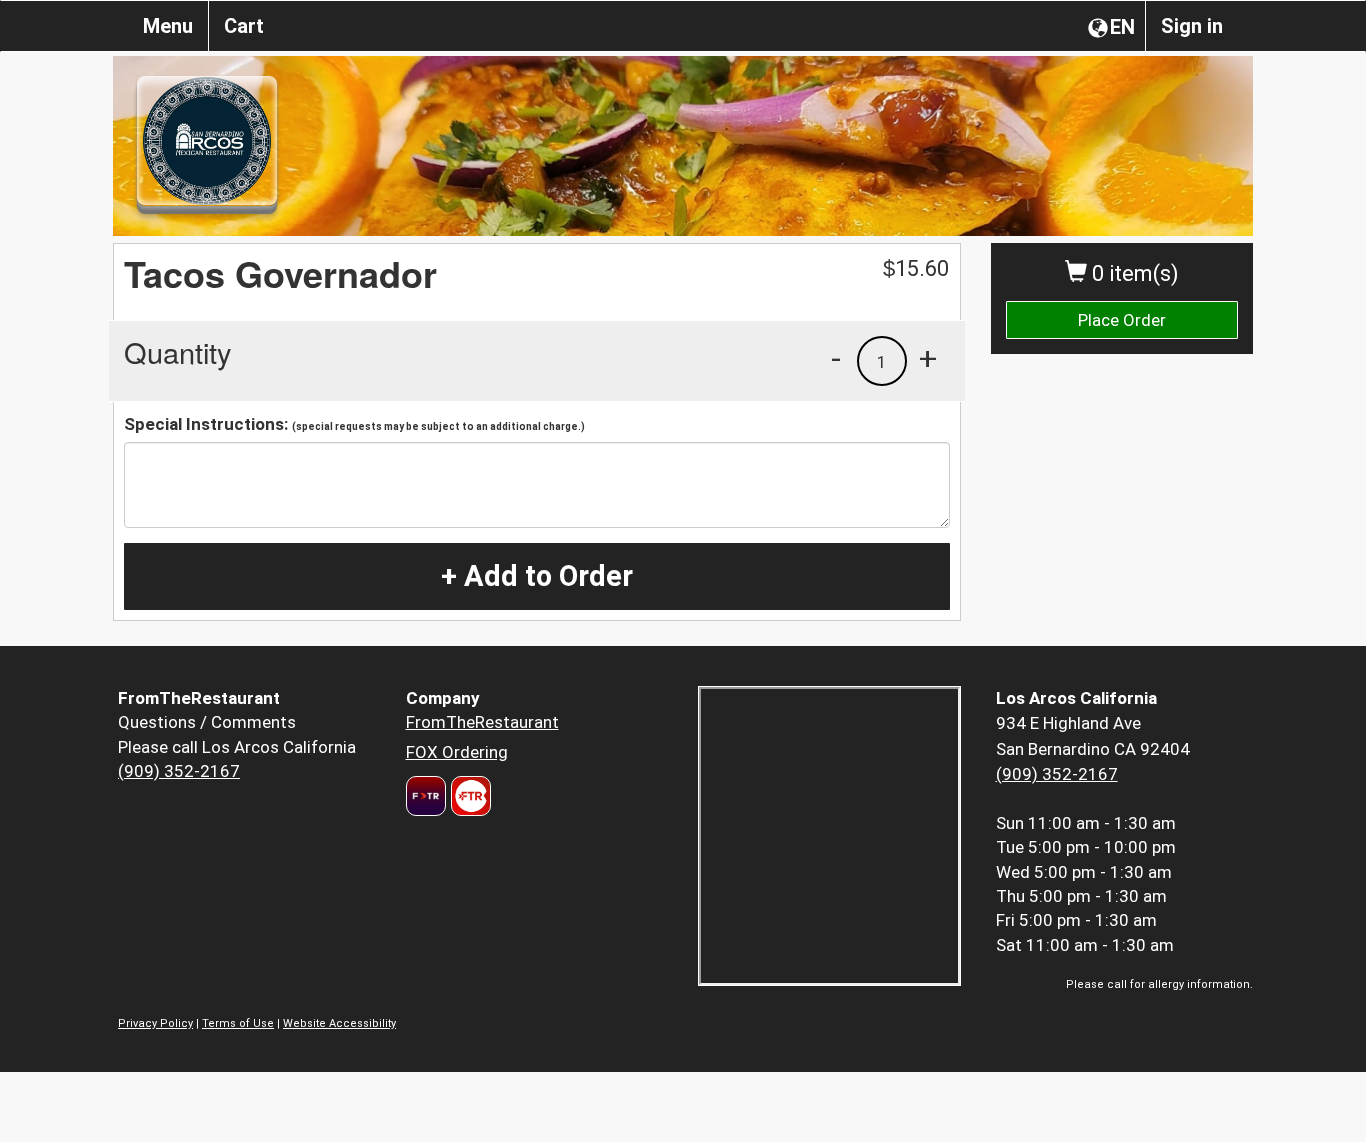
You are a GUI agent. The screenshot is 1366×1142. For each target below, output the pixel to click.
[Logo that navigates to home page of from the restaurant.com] (426, 796)
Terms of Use (238, 1023)
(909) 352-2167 (179, 771)
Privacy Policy (155, 1023)
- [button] (836, 358)
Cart (244, 26)
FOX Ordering (457, 752)
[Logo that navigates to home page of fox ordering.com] (468, 796)
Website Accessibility (339, 1023)
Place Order (1122, 320)
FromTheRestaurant (482, 722)
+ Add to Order (537, 576)
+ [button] (928, 358)
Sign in (1192, 26)
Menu (168, 26)
